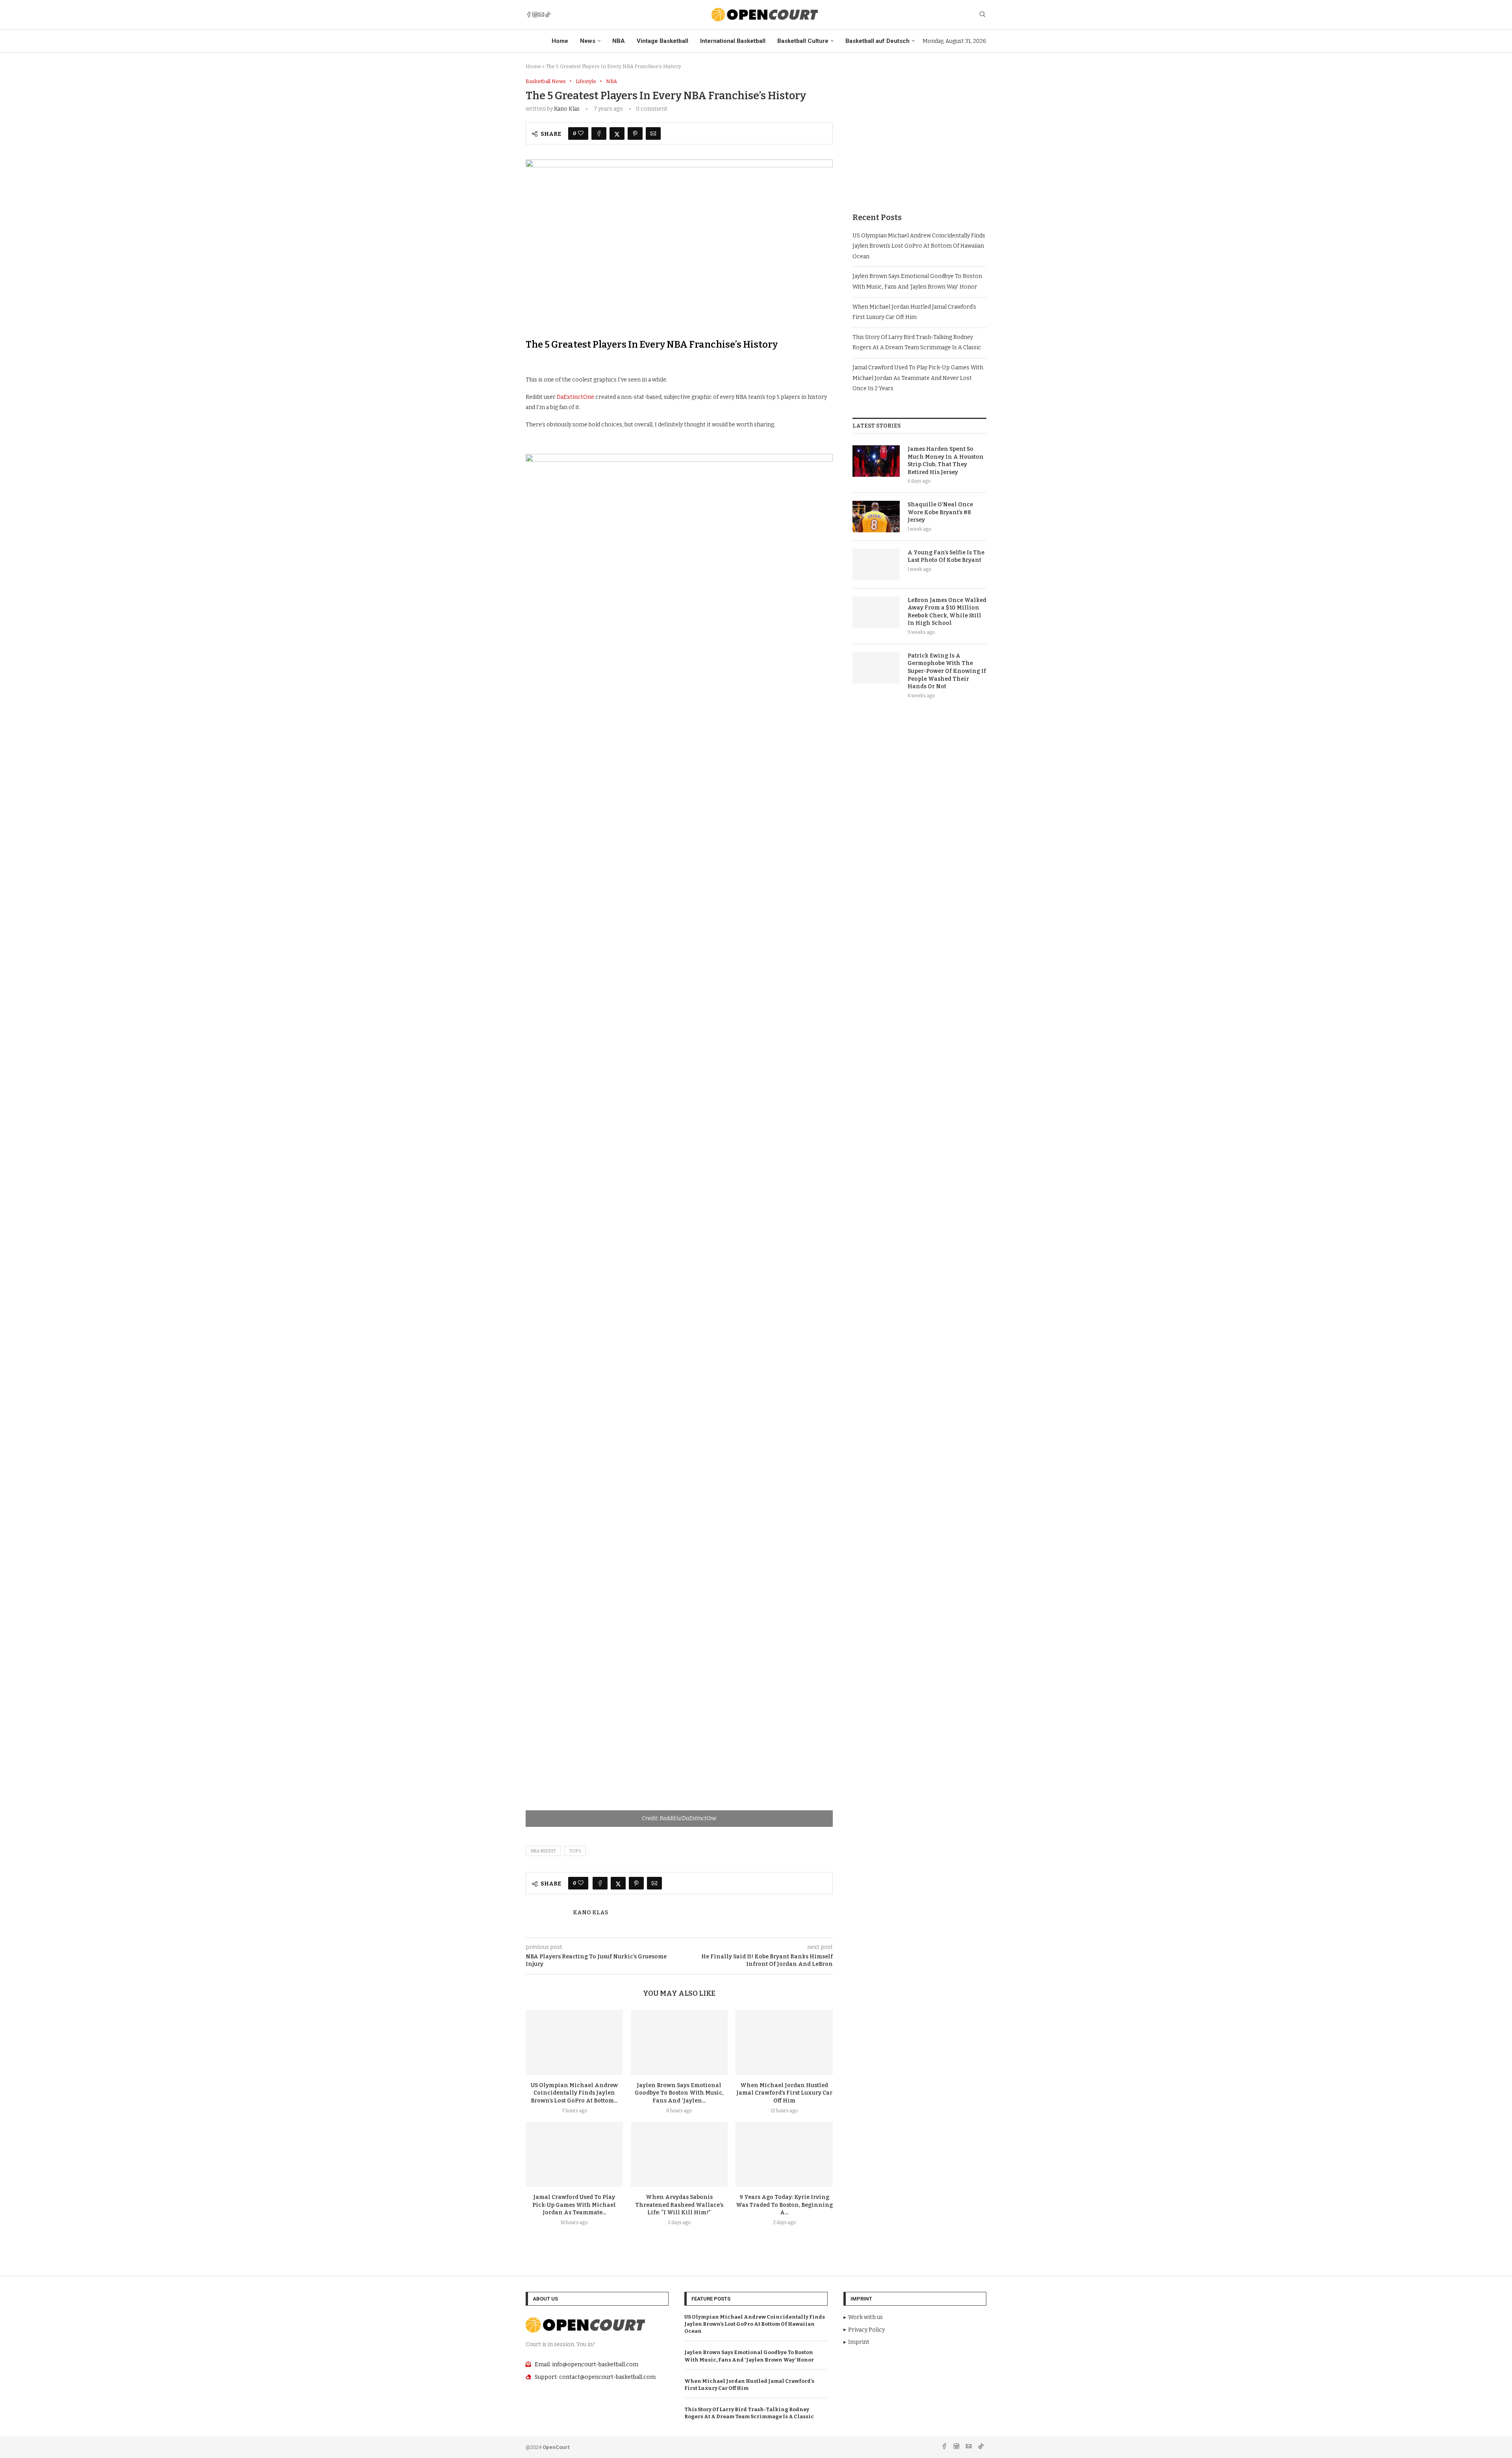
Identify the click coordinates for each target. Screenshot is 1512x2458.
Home (560, 41)
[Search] (982, 15)
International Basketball (733, 41)
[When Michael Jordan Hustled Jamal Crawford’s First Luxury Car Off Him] (784, 2042)
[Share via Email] (653, 133)
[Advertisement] (919, 133)
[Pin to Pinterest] (635, 133)
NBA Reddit (543, 1851)
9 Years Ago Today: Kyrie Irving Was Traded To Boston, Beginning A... (784, 2205)
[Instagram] (535, 15)
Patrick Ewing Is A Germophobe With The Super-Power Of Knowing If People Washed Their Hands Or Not (947, 671)
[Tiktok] (548, 15)
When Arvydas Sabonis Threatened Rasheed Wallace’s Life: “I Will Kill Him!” (679, 2205)
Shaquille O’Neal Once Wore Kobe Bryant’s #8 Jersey (940, 512)
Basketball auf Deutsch (877, 41)
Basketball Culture (803, 41)
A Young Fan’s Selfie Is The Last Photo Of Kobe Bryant (946, 557)
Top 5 (575, 1851)
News (588, 41)
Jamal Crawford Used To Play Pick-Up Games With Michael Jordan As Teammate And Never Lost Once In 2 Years (918, 378)
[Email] (541, 15)
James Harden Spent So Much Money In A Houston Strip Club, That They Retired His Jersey (946, 461)
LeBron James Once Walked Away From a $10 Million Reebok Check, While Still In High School (947, 612)
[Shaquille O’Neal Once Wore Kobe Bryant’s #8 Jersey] (876, 517)
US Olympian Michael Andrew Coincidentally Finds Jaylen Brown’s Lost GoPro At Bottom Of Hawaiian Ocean (919, 246)
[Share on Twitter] (617, 133)
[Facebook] (529, 15)
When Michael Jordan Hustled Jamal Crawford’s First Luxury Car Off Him (784, 2093)
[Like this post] (581, 133)
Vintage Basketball (662, 41)
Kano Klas (567, 109)
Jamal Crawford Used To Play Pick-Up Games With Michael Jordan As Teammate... (574, 2205)
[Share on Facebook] (599, 133)
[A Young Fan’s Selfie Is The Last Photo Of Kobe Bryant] (876, 565)
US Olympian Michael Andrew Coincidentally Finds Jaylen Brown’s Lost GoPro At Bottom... (574, 2093)
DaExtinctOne (575, 397)
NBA (619, 41)
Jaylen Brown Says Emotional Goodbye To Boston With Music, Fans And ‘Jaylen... (679, 2093)
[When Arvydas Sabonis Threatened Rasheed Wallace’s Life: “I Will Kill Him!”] (679, 2154)
